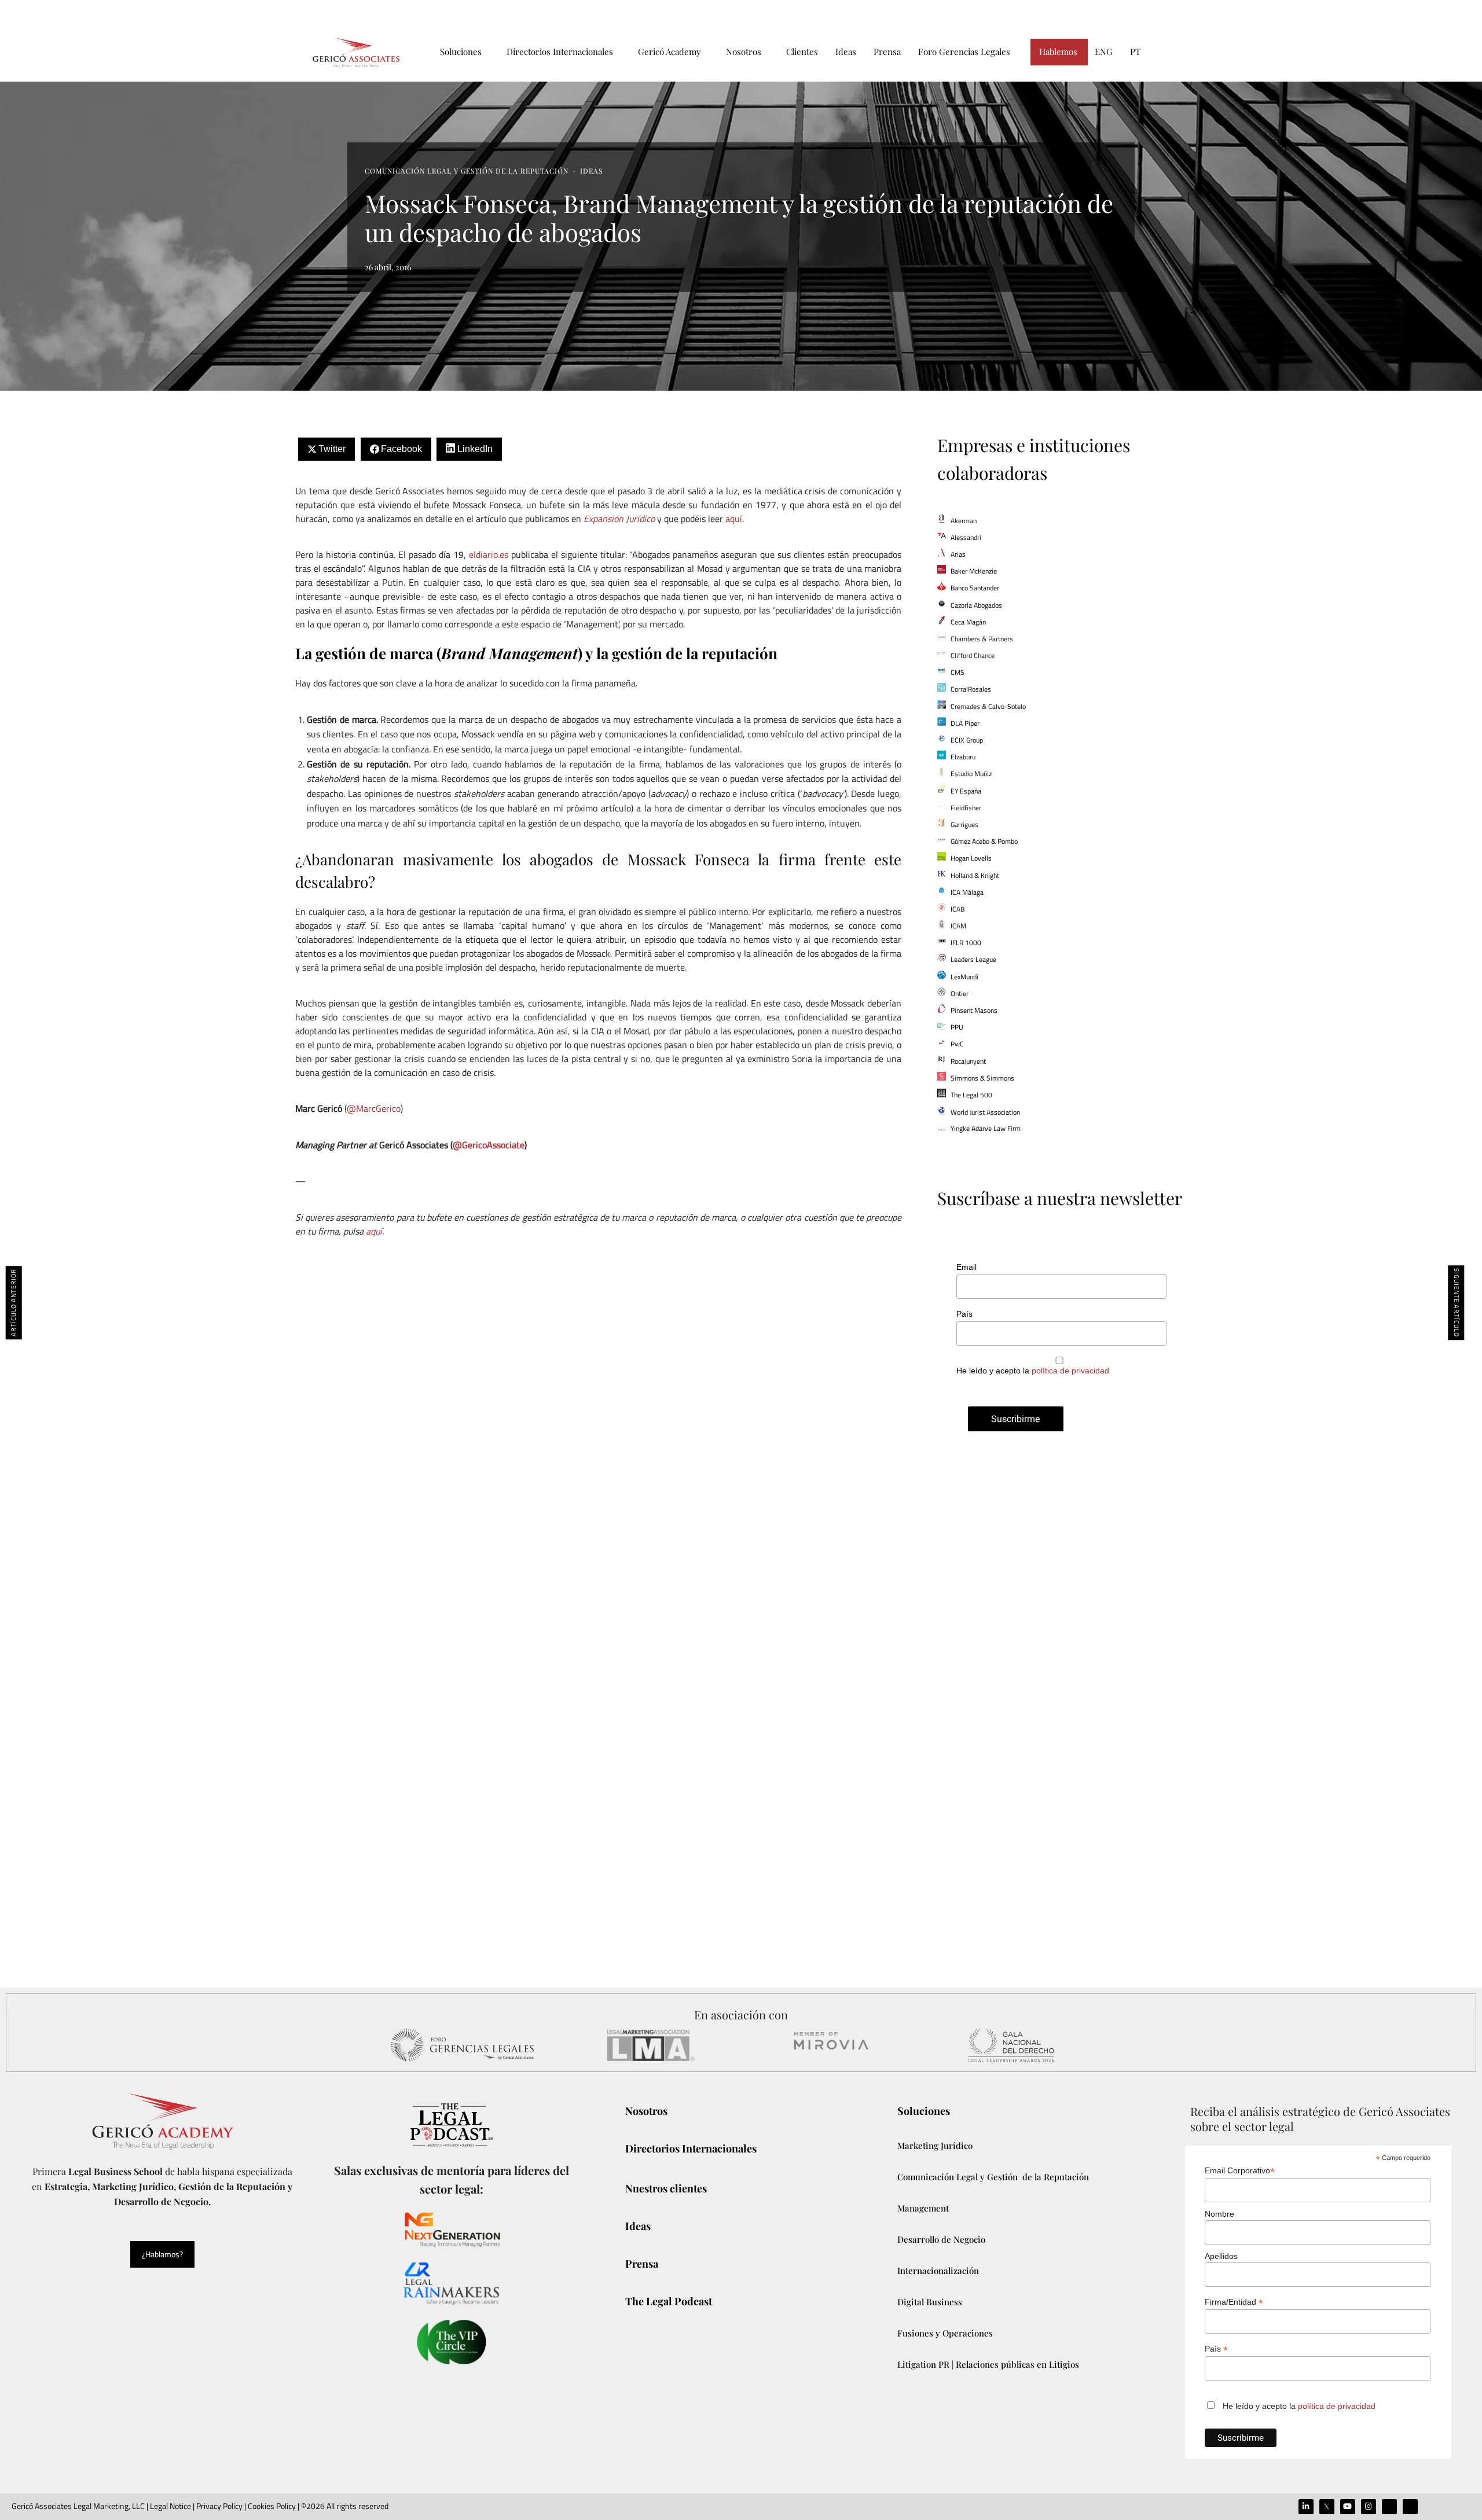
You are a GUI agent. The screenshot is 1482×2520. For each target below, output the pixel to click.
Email (966, 1267)
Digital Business (930, 2302)
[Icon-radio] (1410, 2507)
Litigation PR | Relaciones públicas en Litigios (988, 2364)
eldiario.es (489, 554)
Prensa (887, 52)
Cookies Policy (272, 2506)
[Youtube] (1348, 2507)
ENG (1104, 52)
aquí (734, 519)
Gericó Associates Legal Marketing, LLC (78, 2506)
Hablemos (1058, 52)
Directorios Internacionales (560, 52)
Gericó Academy (670, 52)
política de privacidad (1070, 1371)
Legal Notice (170, 2506)
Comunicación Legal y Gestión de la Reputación (467, 171)
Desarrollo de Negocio (941, 2239)
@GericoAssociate (489, 1145)
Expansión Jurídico (619, 519)
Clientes (802, 52)
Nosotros (744, 52)
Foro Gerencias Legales (964, 52)
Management (923, 2208)
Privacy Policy (219, 2506)
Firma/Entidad (1234, 2302)
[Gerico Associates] (356, 52)
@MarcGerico (374, 1108)
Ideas (846, 52)
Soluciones (461, 52)
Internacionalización (938, 2271)
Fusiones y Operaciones (945, 2333)
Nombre (1219, 2214)
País (964, 1314)
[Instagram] (1369, 2507)
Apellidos (1221, 2256)
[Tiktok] (1389, 2507)
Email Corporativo (1240, 2171)
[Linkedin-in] (1306, 2507)
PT (1135, 52)
